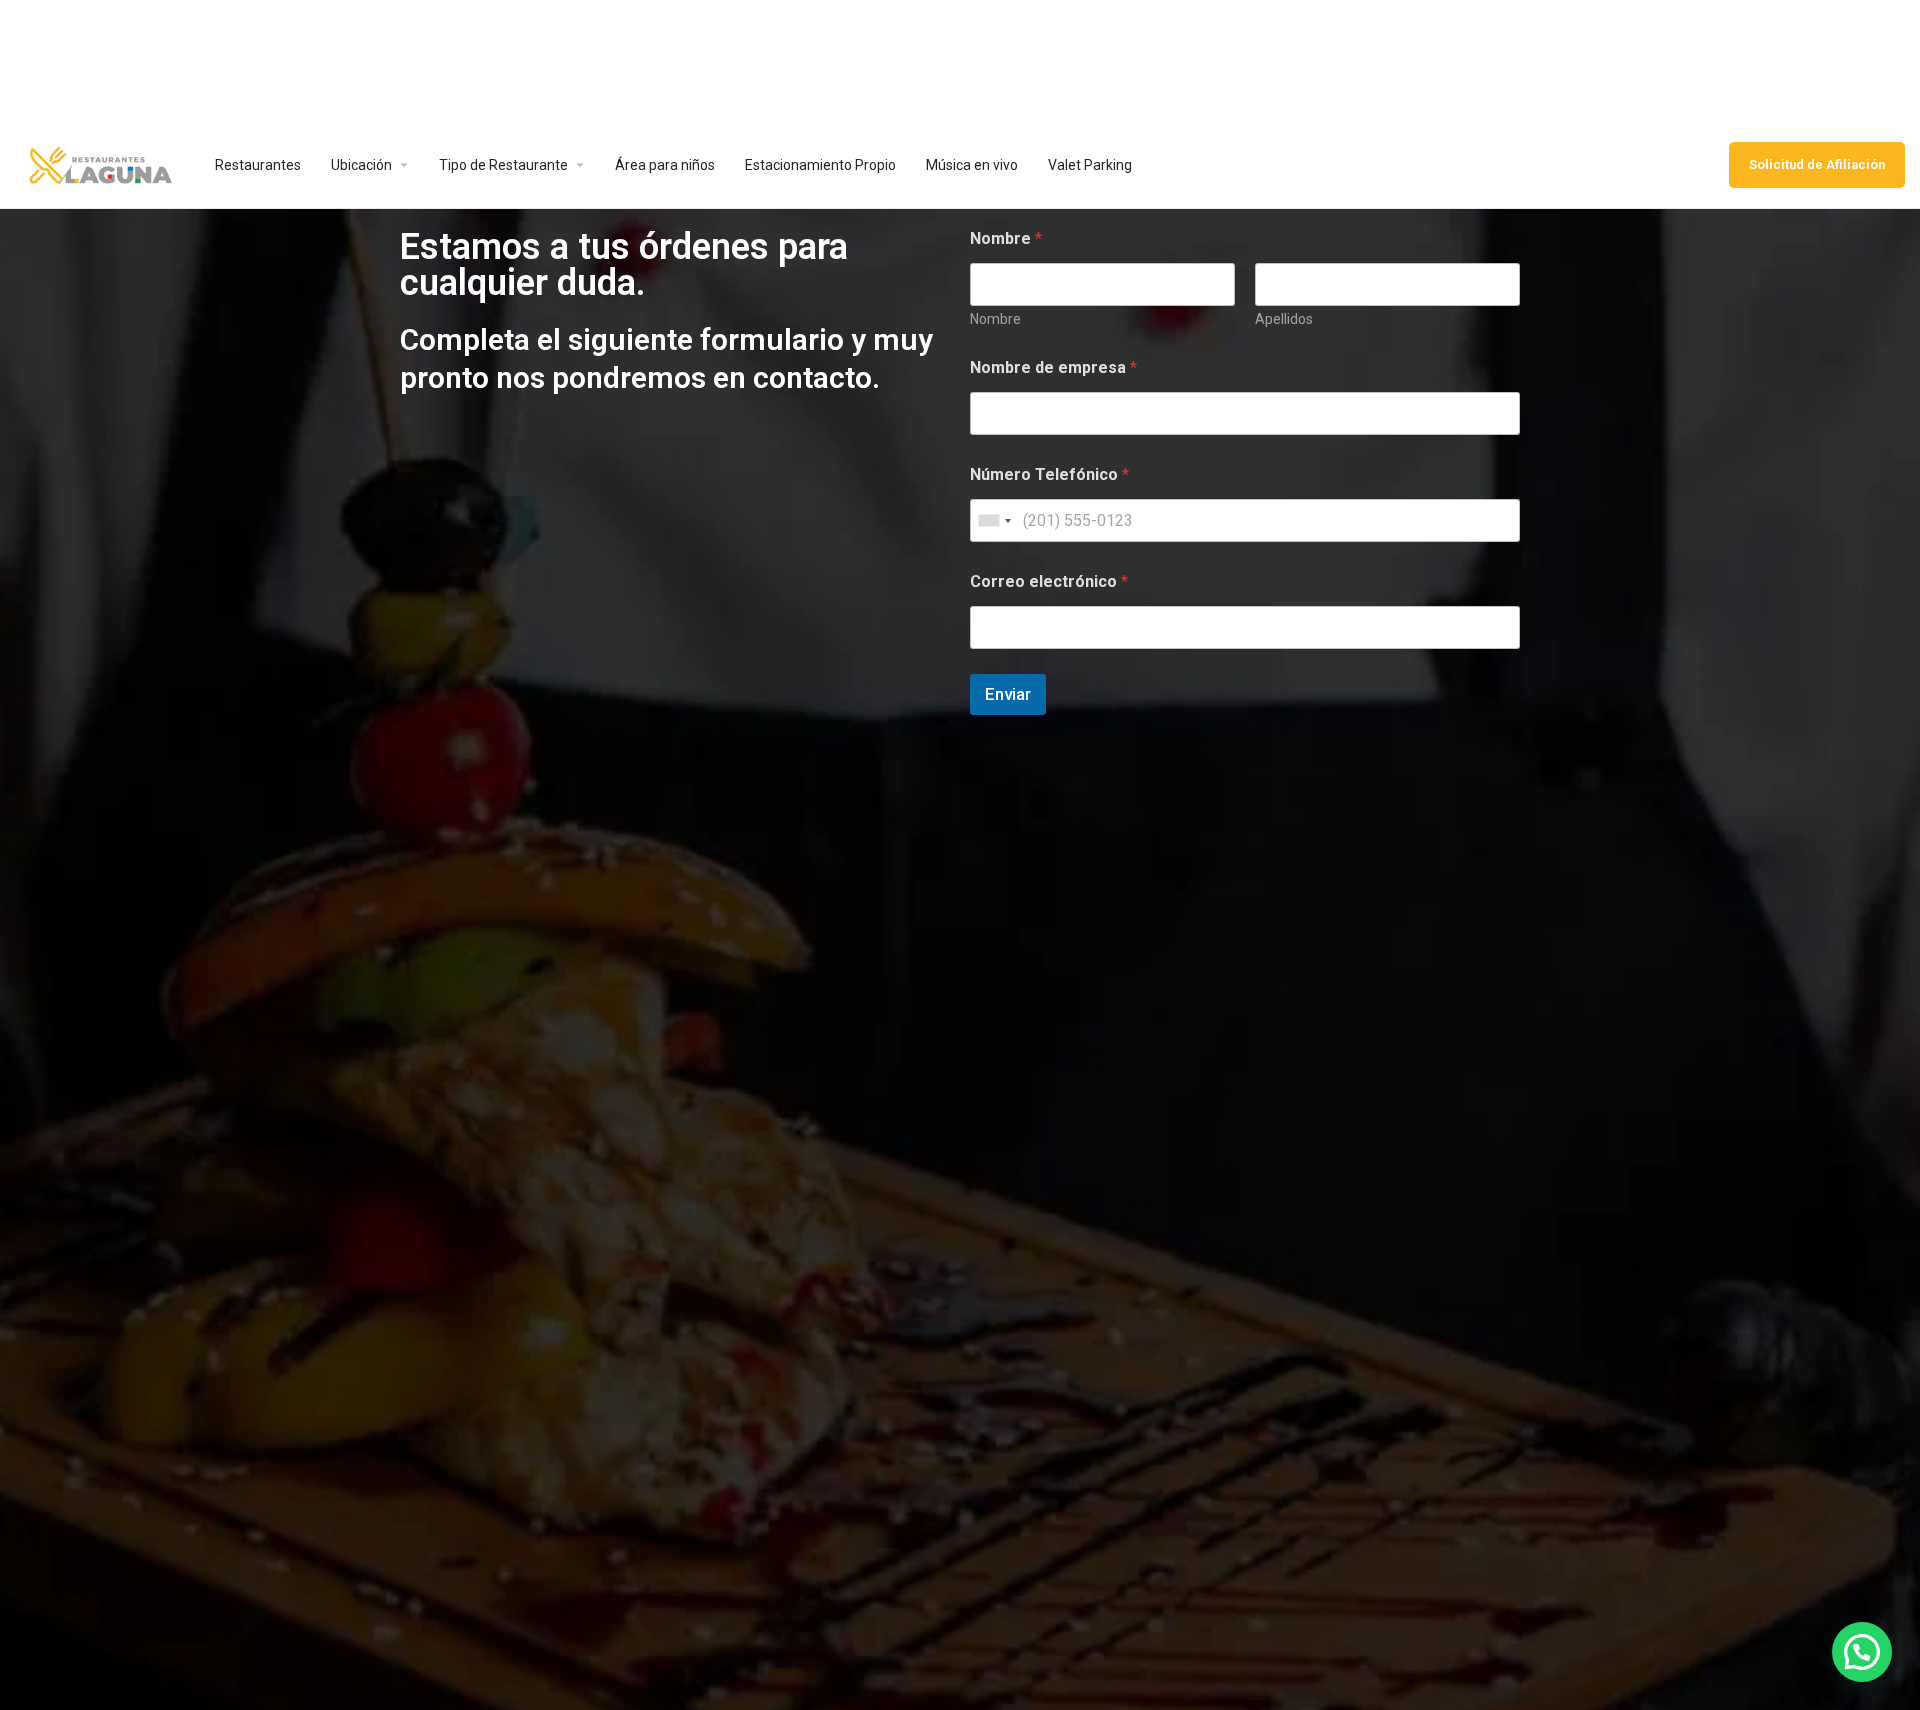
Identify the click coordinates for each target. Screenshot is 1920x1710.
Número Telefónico (1049, 474)
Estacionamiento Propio (820, 165)
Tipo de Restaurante (503, 165)
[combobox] (994, 520)
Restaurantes (258, 165)
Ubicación (361, 165)
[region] (960, 60)
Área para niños (665, 165)
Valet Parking (1090, 165)
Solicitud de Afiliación (1817, 164)
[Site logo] (100, 163)
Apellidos (1284, 319)
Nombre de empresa (1053, 367)
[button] (1862, 1652)
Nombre (995, 319)
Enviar (1008, 694)
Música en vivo (972, 165)
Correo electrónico (1049, 581)
